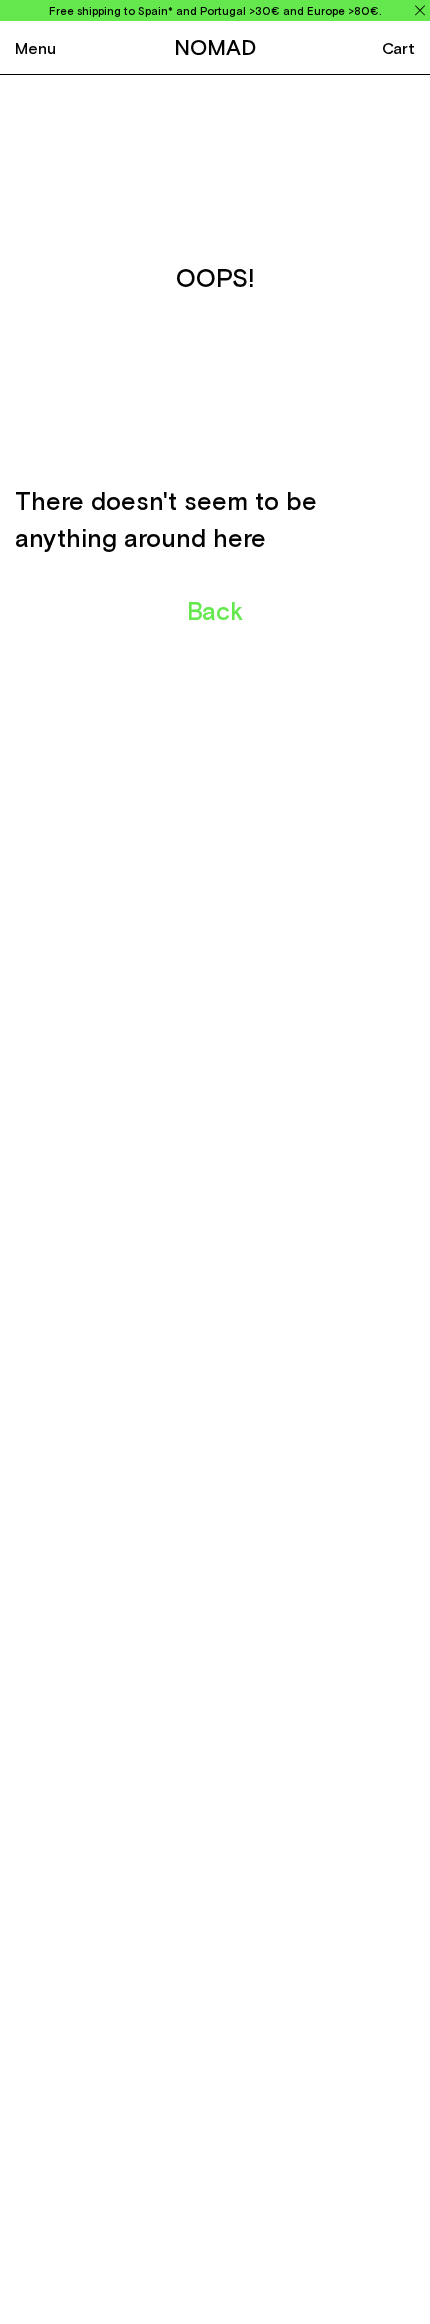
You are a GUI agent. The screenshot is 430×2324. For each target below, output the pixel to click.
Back (215, 611)
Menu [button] (35, 48)
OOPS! (215, 278)
